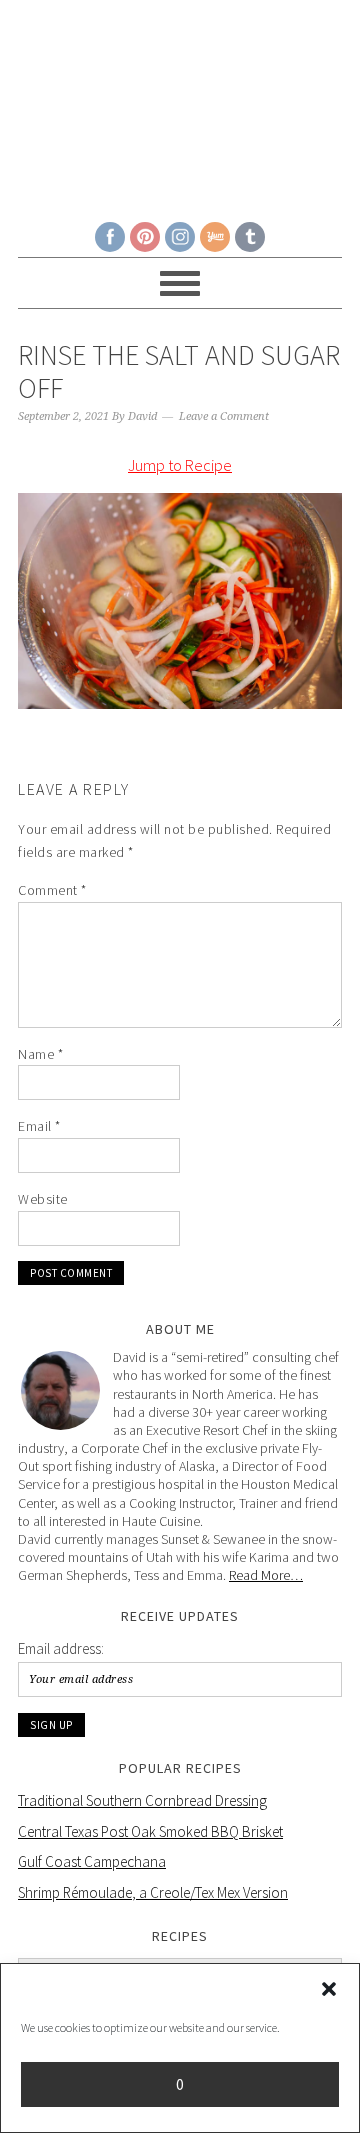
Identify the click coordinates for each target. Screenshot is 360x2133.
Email (39, 1126)
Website (43, 1199)
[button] (329, 1989)
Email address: (61, 1648)
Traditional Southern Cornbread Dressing (142, 1800)
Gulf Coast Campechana (92, 1861)
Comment (52, 890)
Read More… (266, 1575)
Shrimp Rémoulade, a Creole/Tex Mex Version (153, 1892)
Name (40, 1054)
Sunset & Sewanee (180, 102)
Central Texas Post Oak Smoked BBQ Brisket (150, 1831)
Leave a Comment (224, 416)
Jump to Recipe (180, 465)
